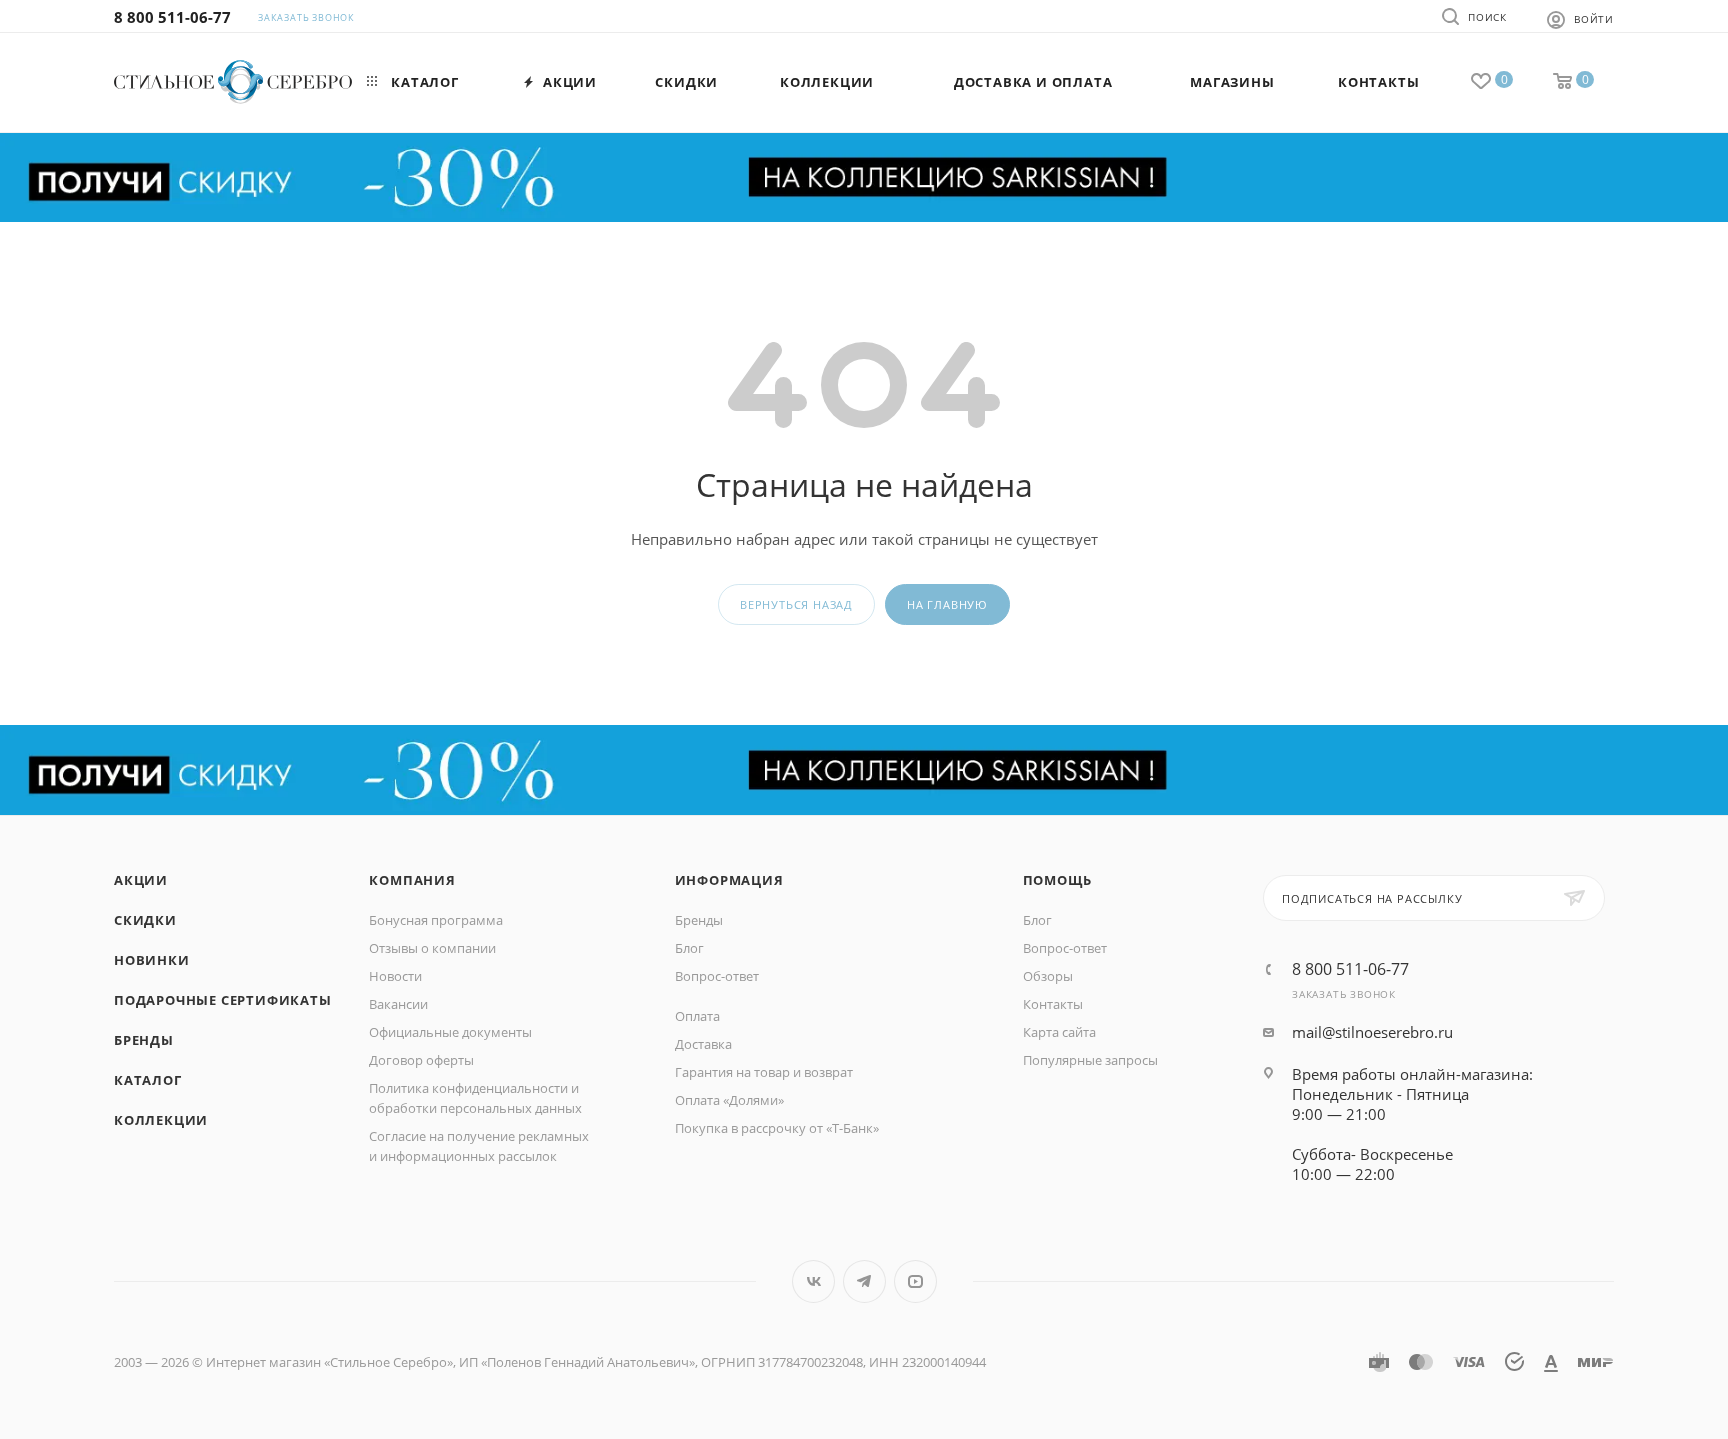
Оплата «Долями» (729, 1100)
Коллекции (161, 1120)
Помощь (1057, 880)
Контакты (1053, 1004)
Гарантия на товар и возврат (764, 1072)
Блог (689, 948)
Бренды (144, 1040)
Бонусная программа (436, 920)
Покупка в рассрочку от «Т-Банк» (777, 1128)
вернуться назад (796, 604)
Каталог (148, 1080)
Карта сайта (1059, 1032)
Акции (141, 880)
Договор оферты (421, 1060)
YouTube (915, 1281)
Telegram (864, 1281)
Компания (412, 880)
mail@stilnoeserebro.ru (1372, 1032)
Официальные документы (450, 1032)
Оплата (697, 1016)
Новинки (152, 960)
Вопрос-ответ (717, 976)
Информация (729, 880)
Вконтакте (813, 1281)
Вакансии (398, 1004)
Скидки (145, 920)
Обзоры (1048, 976)
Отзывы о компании (432, 948)
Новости (395, 976)
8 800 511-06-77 (172, 17)
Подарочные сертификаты (223, 1000)
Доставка (703, 1044)
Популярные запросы (1090, 1060)
